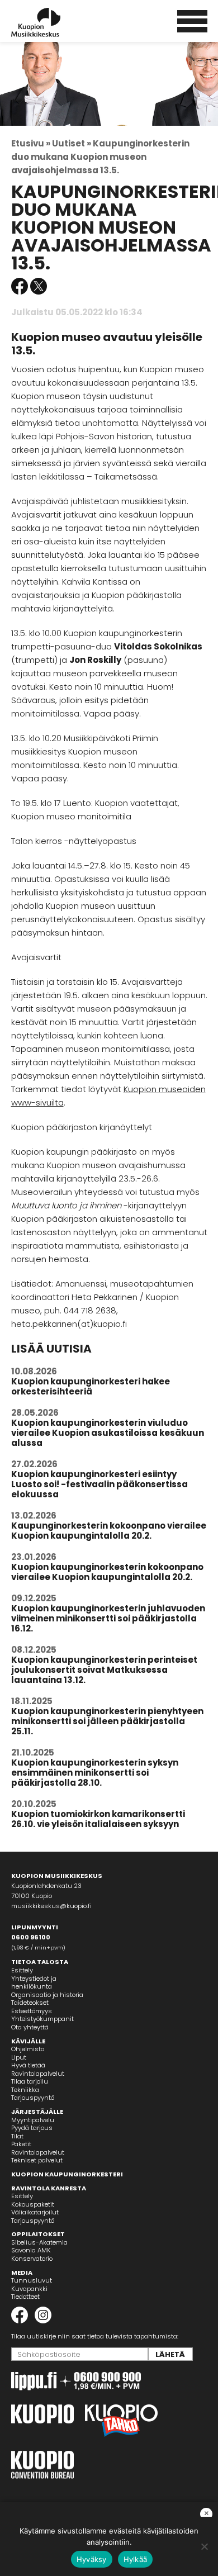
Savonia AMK (31, 2250)
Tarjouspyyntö (33, 2098)
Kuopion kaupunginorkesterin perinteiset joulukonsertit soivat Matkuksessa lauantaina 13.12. (104, 1670)
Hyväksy (92, 2559)
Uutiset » (72, 143)
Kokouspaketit (33, 2204)
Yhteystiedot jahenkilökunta (34, 1983)
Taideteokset (30, 2003)
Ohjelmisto (28, 2049)
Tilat (17, 2136)
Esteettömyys (32, 2011)
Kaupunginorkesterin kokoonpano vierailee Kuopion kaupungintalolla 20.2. (109, 1531)
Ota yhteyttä (30, 2027)
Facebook (20, 286)
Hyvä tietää (28, 2065)
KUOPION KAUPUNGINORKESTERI (67, 2174)
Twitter (39, 286)
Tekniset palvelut (37, 2160)
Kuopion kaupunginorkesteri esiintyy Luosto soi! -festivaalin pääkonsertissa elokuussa (99, 1484)
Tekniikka (25, 2090)
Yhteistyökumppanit (42, 2019)
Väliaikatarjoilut (35, 2212)
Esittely (22, 1970)
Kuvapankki (29, 2289)
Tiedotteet (25, 2297)
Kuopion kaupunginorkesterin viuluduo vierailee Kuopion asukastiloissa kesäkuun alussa (108, 1433)
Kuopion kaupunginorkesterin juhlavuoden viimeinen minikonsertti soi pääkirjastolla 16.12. (108, 1618)
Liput (19, 2057)
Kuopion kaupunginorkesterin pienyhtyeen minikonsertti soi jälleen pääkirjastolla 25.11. (107, 1721)
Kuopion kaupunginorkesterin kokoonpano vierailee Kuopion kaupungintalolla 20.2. (107, 1572)
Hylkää (136, 2559)
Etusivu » (31, 143)
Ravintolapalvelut (38, 2074)
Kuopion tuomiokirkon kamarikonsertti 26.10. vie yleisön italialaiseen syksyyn (98, 1819)
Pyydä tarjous (32, 2128)
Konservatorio (32, 2259)
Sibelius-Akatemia (39, 2242)
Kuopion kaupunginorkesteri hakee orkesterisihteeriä (91, 1386)
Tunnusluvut (32, 2280)
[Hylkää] (204, 2546)
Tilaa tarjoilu (30, 2081)
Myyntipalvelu (33, 2120)
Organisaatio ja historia (47, 1995)
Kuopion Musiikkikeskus (51, 22)
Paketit (21, 2144)
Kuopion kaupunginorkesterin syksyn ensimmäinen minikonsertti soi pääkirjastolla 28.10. (95, 1773)
